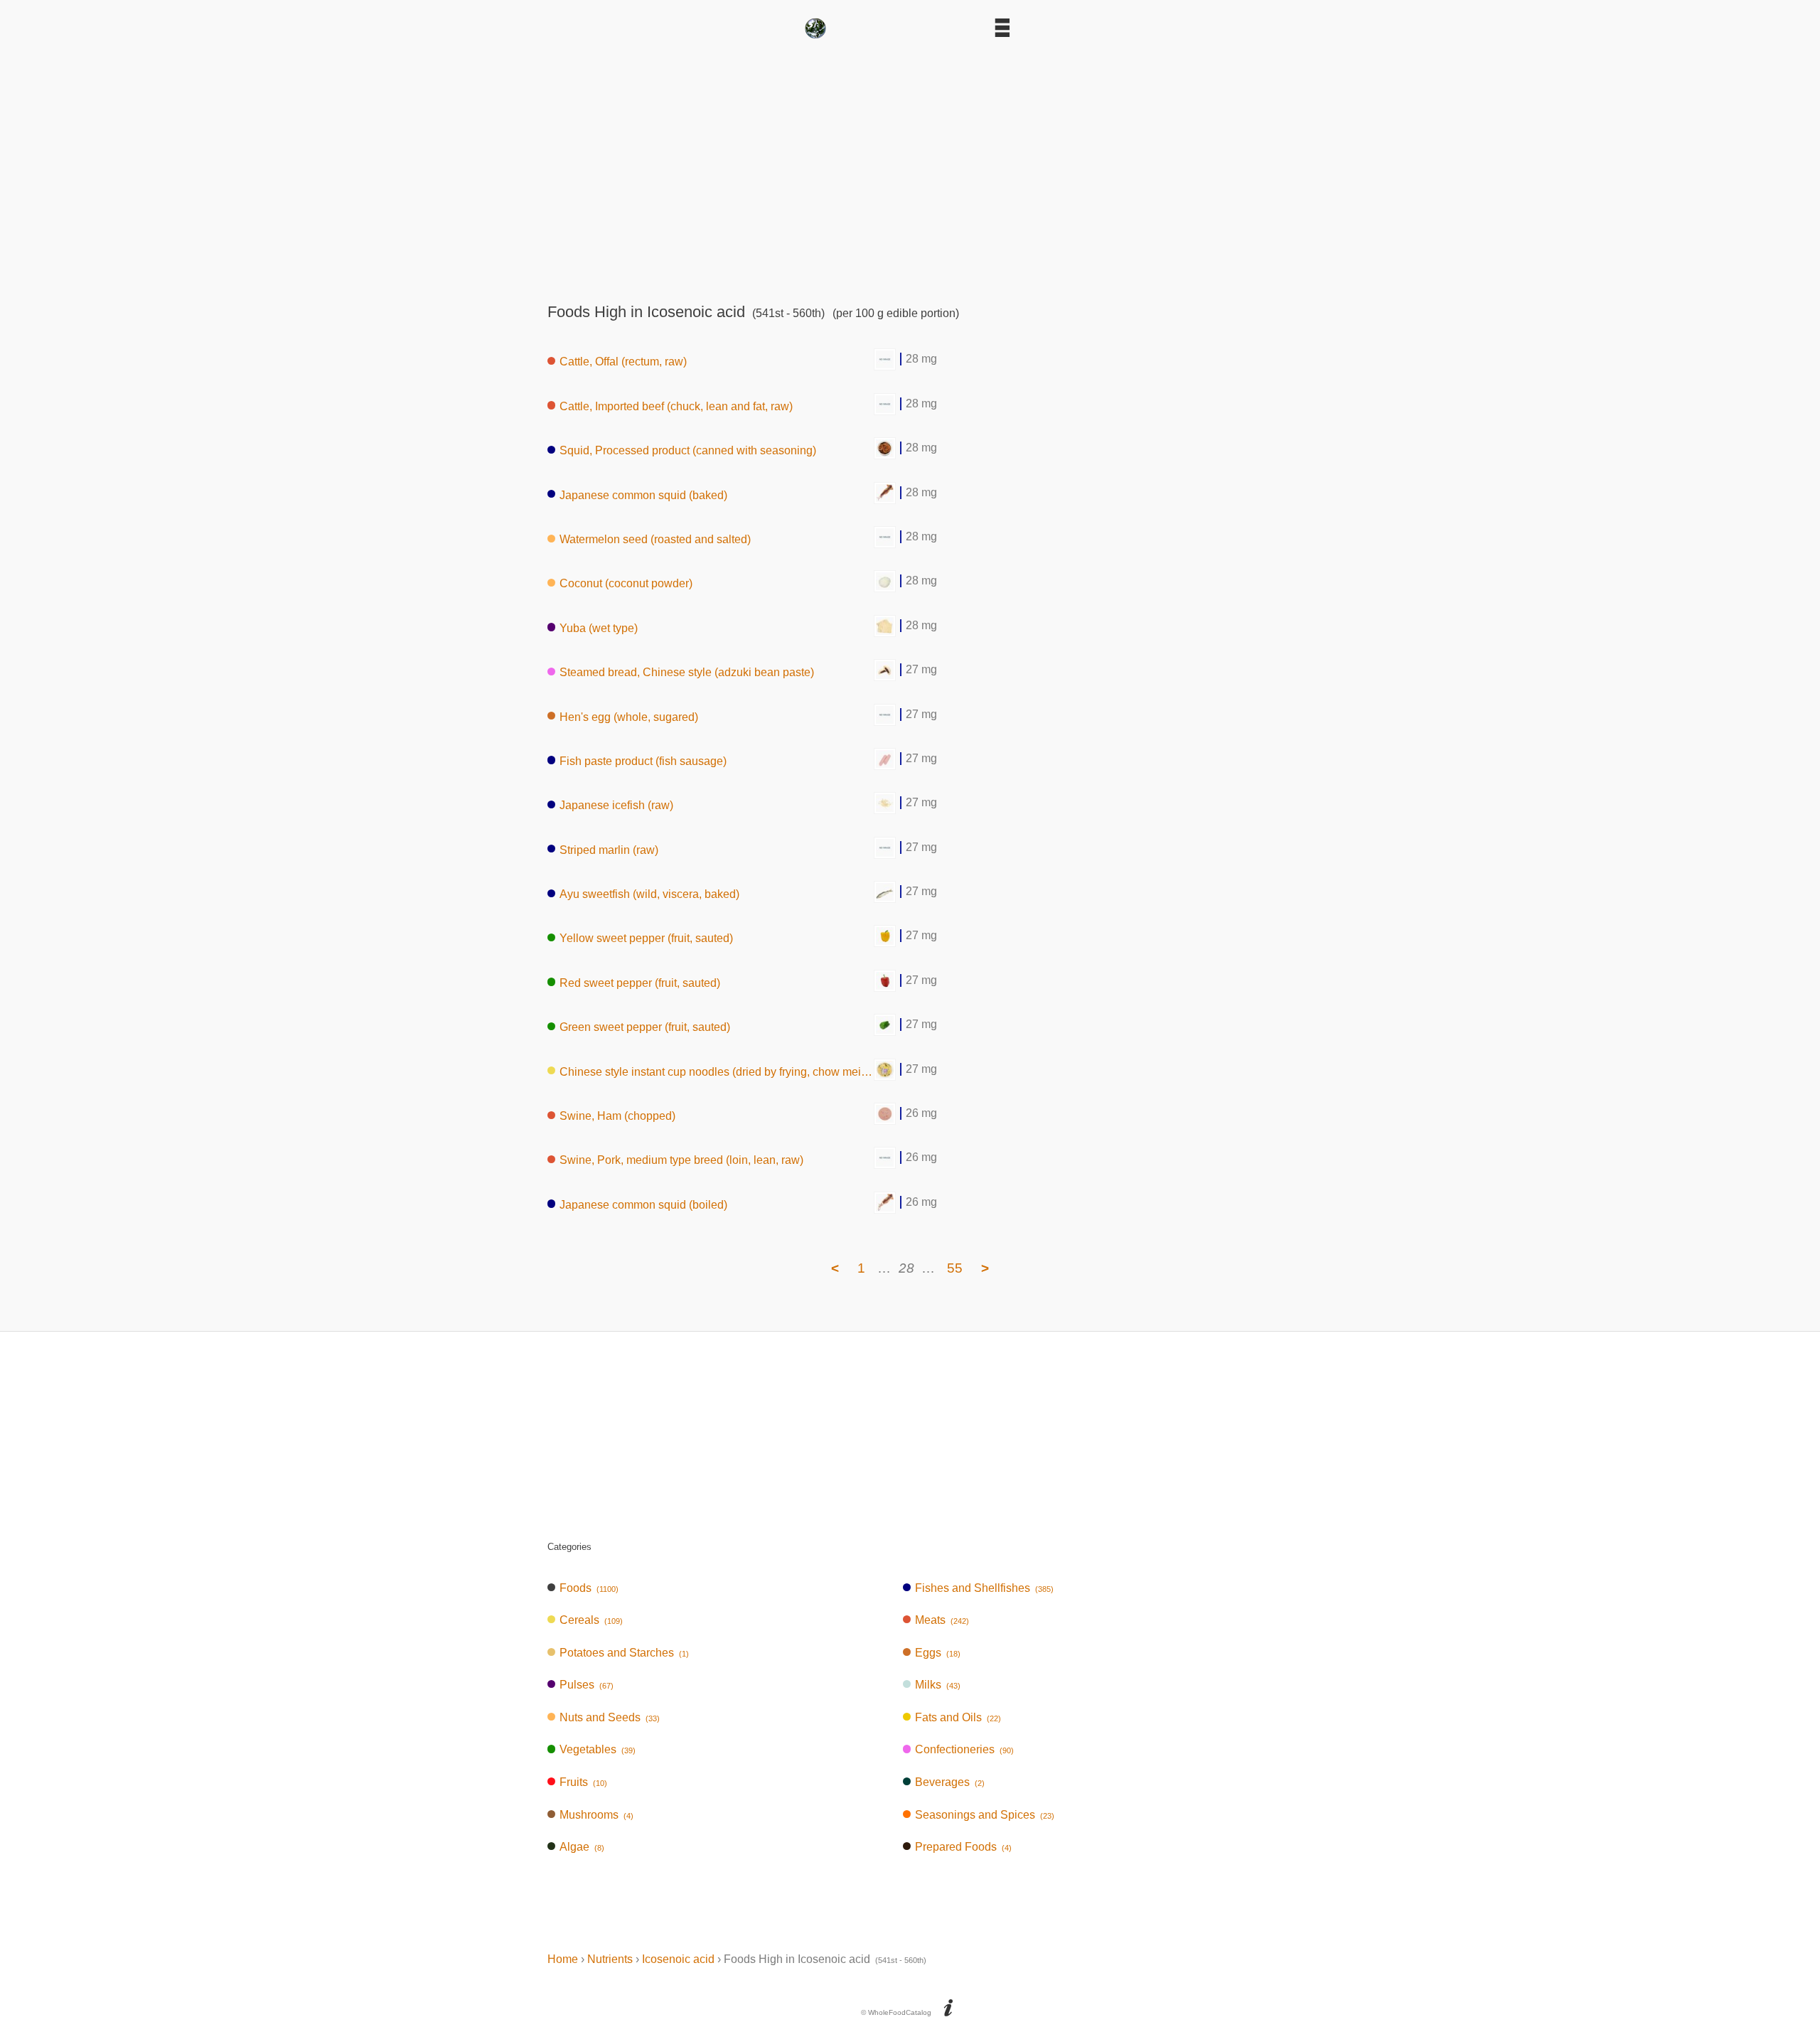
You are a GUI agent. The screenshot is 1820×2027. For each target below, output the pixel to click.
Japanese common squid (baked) (643, 494)
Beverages (950, 1782)
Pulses (587, 1685)
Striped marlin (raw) (609, 849)
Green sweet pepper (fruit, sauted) (645, 1027)
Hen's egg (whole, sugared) (629, 716)
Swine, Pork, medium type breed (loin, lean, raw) (681, 1160)
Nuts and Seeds (610, 1717)
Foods (589, 1588)
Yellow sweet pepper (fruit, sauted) (646, 938)
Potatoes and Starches (624, 1653)
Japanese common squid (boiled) (643, 1204)
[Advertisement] (910, 166)
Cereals (591, 1620)
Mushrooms (596, 1815)
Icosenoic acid (678, 1959)
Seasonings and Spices (985, 1815)
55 (955, 1268)
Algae (582, 1847)
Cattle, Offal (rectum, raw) (623, 362)
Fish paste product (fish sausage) (643, 760)
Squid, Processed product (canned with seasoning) (688, 450)
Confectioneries (964, 1749)
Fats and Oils (958, 1717)
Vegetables (598, 1749)
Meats (942, 1620)
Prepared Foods (963, 1847)
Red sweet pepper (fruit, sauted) (640, 982)
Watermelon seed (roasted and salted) (655, 539)
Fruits (583, 1782)
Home (563, 1959)
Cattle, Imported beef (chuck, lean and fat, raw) (676, 406)
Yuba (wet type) (599, 627)
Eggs (938, 1653)
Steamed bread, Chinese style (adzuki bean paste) (687, 672)
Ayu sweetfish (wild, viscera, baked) (649, 894)
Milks (938, 1685)
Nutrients (610, 1959)
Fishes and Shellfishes (984, 1588)
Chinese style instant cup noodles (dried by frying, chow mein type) (717, 1071)
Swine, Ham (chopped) (617, 1116)
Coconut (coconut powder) (626, 583)
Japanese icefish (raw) (616, 805)
